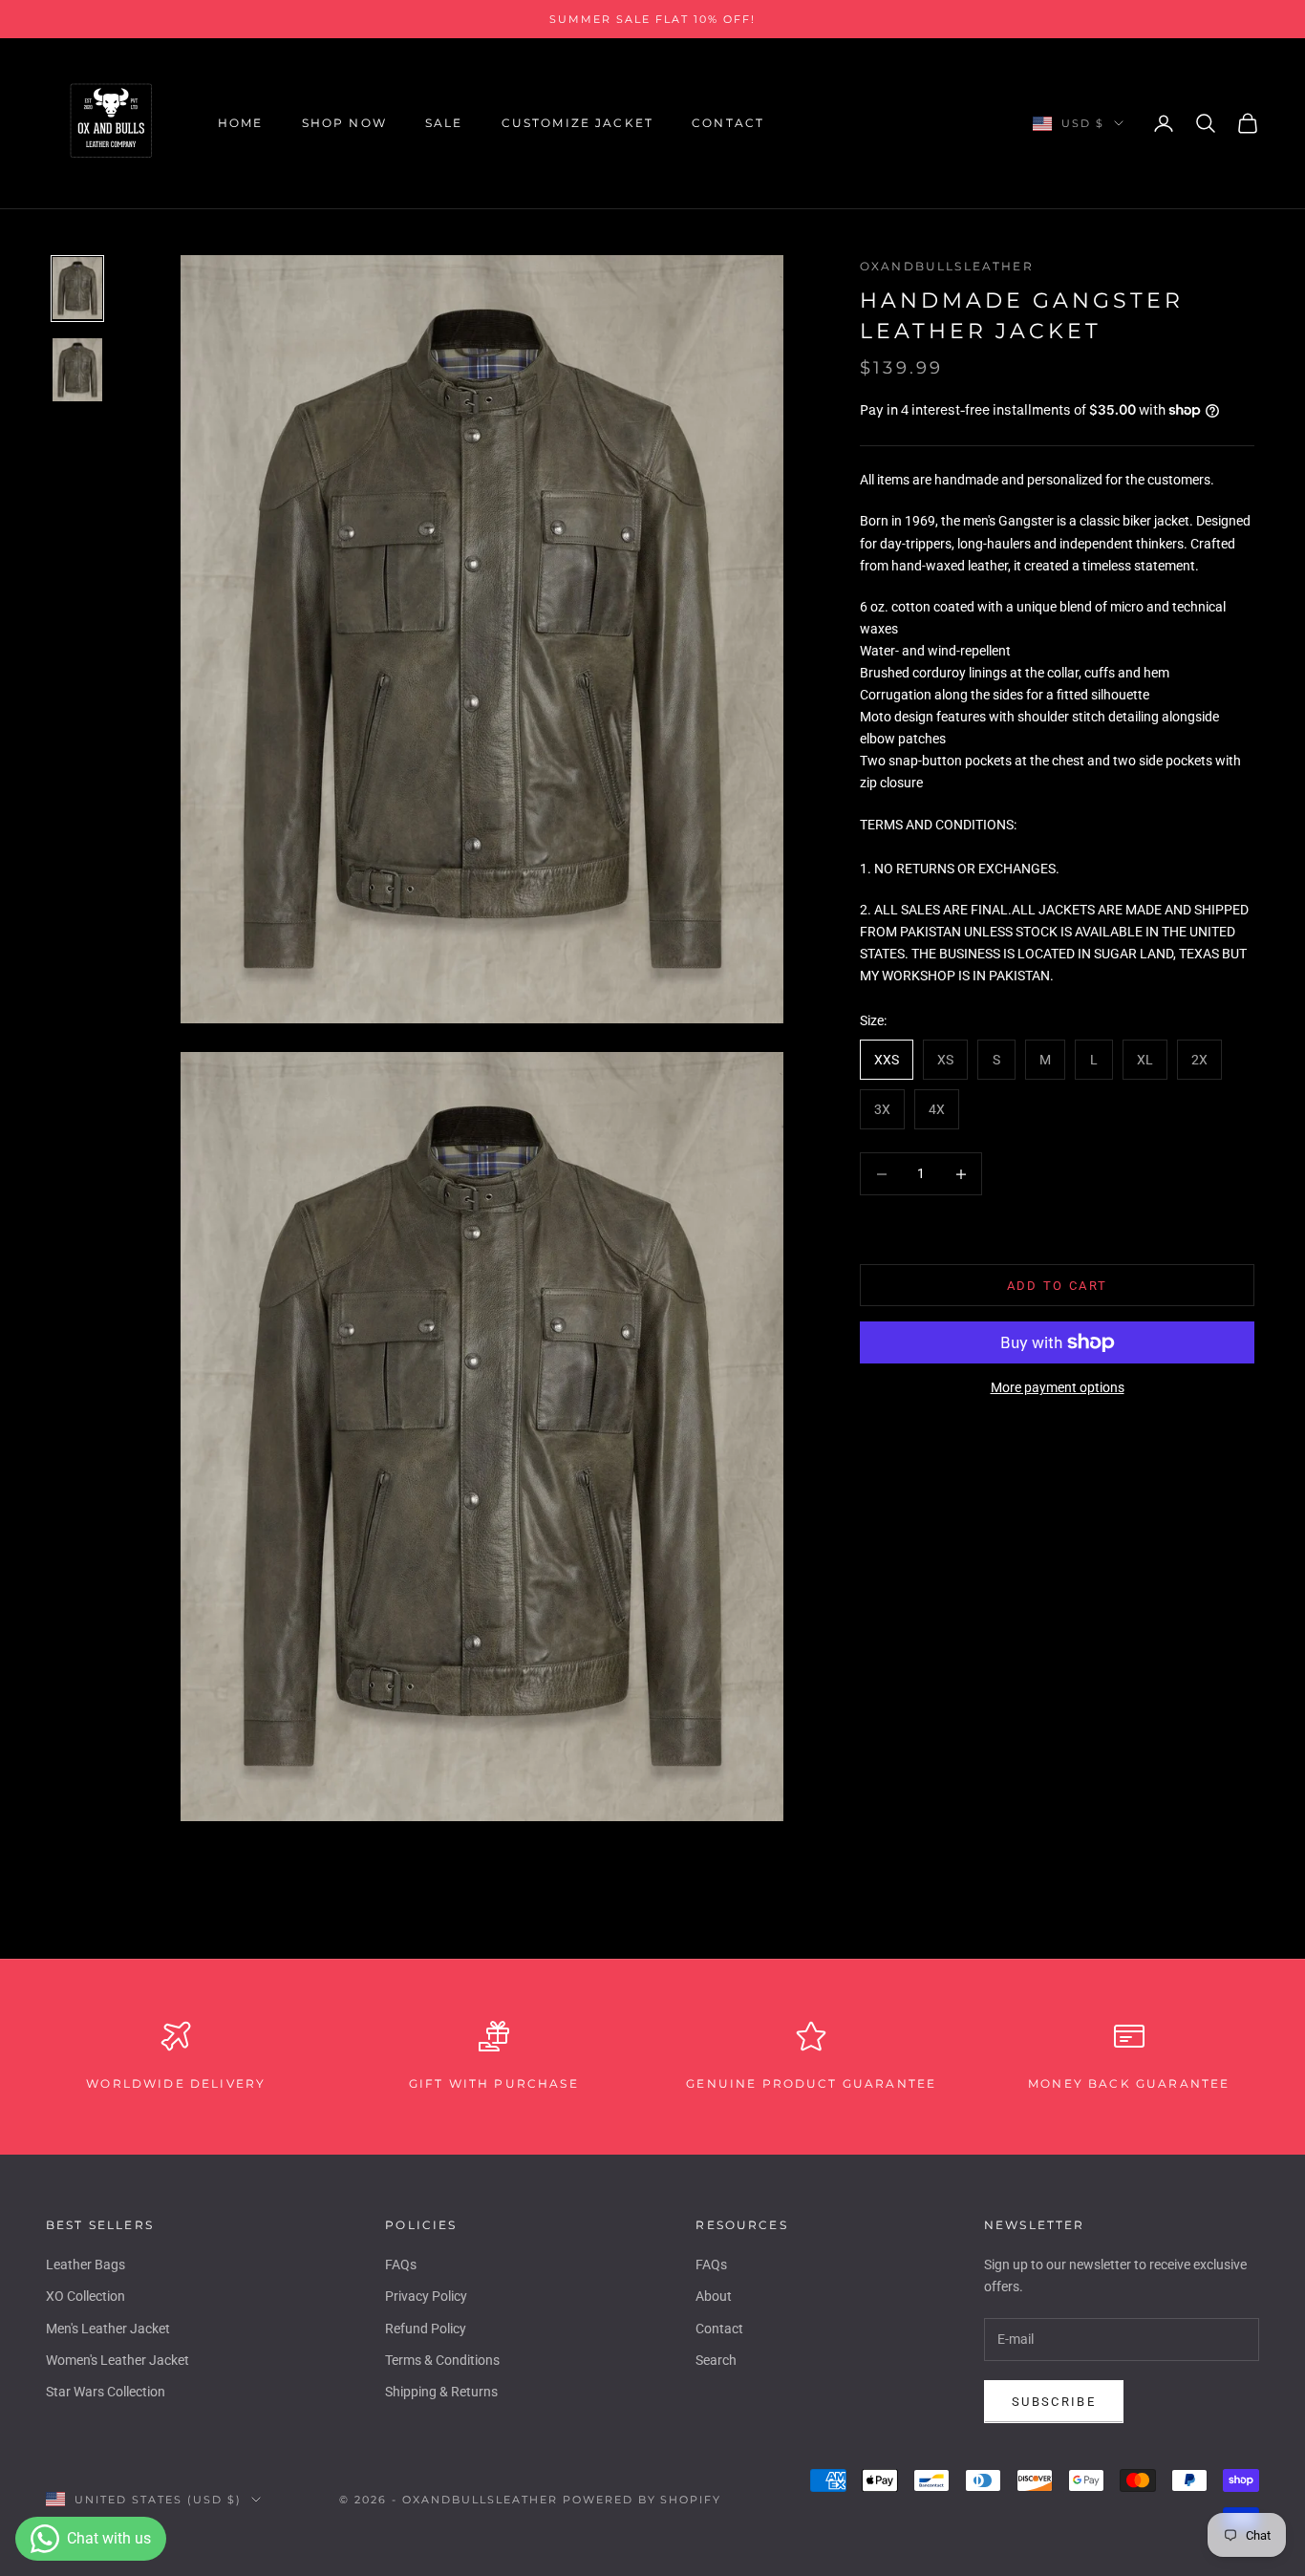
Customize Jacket (578, 123)
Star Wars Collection (106, 2392)
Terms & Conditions (442, 2360)
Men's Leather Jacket (108, 2329)
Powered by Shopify (642, 2500)
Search (716, 2360)
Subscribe (1054, 2402)
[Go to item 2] (77, 370)
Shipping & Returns (441, 2392)
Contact (728, 123)
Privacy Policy (426, 2296)
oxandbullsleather (947, 266)
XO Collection (86, 2296)
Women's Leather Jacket (118, 2360)
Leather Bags (86, 2265)
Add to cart (1058, 1286)
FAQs (401, 2265)
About (714, 2296)
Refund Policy (426, 2329)
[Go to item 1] (77, 289)
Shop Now (344, 123)
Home (241, 123)
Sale (444, 123)
